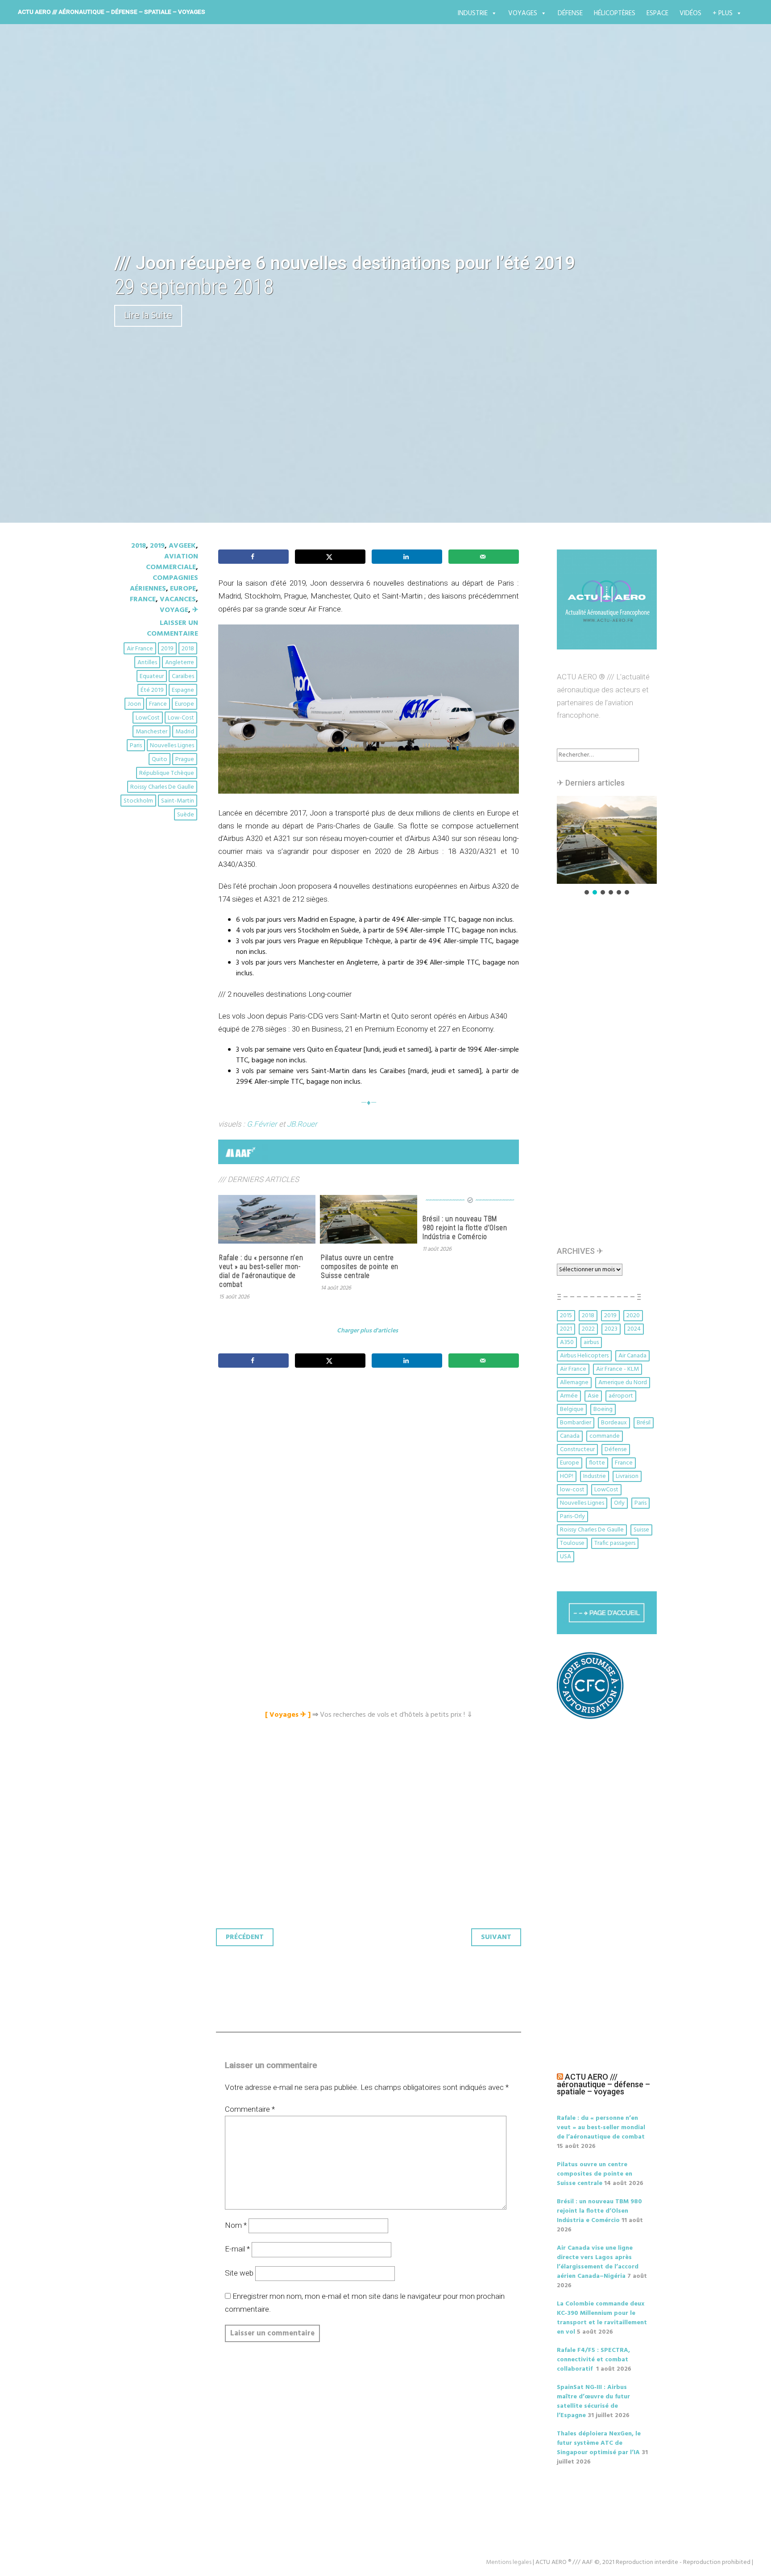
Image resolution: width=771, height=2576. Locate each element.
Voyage (174, 610)
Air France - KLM (618, 1369)
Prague (185, 759)
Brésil (644, 1423)
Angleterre (180, 663)
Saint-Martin (178, 801)
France (143, 599)
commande (605, 1436)
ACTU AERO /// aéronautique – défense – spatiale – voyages (112, 12)
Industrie (473, 13)
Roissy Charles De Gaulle (162, 787)
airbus (591, 1342)
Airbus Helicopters (584, 1356)
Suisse (641, 1530)
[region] (607, 846)
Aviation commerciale (172, 562)
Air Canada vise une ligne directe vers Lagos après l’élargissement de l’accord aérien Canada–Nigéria (598, 2262)
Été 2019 (152, 690)
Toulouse (572, 1543)
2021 (566, 1329)
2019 (157, 546)
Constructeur (577, 1450)
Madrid (185, 732)
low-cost (181, 718)
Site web (239, 2273)
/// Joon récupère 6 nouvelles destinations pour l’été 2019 (345, 263)
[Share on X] (330, 557)
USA (566, 1557)
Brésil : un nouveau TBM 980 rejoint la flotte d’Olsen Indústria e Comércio (465, 1228)
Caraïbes (183, 676)
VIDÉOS (690, 13)
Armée (569, 1396)
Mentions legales (509, 2562)
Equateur (152, 676)
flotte (597, 1463)
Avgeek (182, 546)
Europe (183, 589)
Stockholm (138, 801)
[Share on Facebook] (253, 557)
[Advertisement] (371, 1474)
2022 (588, 1329)
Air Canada (632, 1356)
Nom (236, 2225)
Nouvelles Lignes (172, 746)
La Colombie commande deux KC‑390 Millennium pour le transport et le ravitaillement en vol (602, 2318)
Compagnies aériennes (164, 583)
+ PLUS (723, 13)
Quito (160, 759)
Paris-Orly (572, 1517)
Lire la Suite (148, 316)
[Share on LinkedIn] (407, 557)
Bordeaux (614, 1423)
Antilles (147, 663)
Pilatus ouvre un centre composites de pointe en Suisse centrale (360, 1267)
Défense (570, 13)
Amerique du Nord (623, 1383)
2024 (634, 1329)
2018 (139, 546)
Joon (134, 704)
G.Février (262, 1124)
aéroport (621, 1396)
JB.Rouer (302, 1124)
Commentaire (250, 2109)
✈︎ (195, 610)
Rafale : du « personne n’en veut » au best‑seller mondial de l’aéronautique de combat (261, 1271)
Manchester (151, 732)
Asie (593, 1396)
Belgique (572, 1409)
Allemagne (574, 1383)
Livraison (627, 1476)
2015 (566, 1316)
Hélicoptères (615, 13)
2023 (611, 1329)
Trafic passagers (615, 1543)
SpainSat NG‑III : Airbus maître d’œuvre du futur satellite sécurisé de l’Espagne (593, 2401)
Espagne (183, 690)
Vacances (178, 599)
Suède (186, 815)
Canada (570, 1436)
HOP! (567, 1476)
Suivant (496, 1937)
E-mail (237, 2249)
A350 (567, 1342)
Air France (140, 649)
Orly (619, 1503)
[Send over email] (484, 557)
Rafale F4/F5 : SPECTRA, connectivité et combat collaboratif (593, 2360)
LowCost (148, 718)
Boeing (603, 1409)
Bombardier (576, 1423)
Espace (657, 13)
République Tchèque (167, 773)
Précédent (245, 1937)
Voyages (523, 13)
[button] (607, 840)
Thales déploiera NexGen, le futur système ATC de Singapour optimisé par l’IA (599, 2443)
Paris (136, 746)
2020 (633, 1316)
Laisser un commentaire (172, 628)
